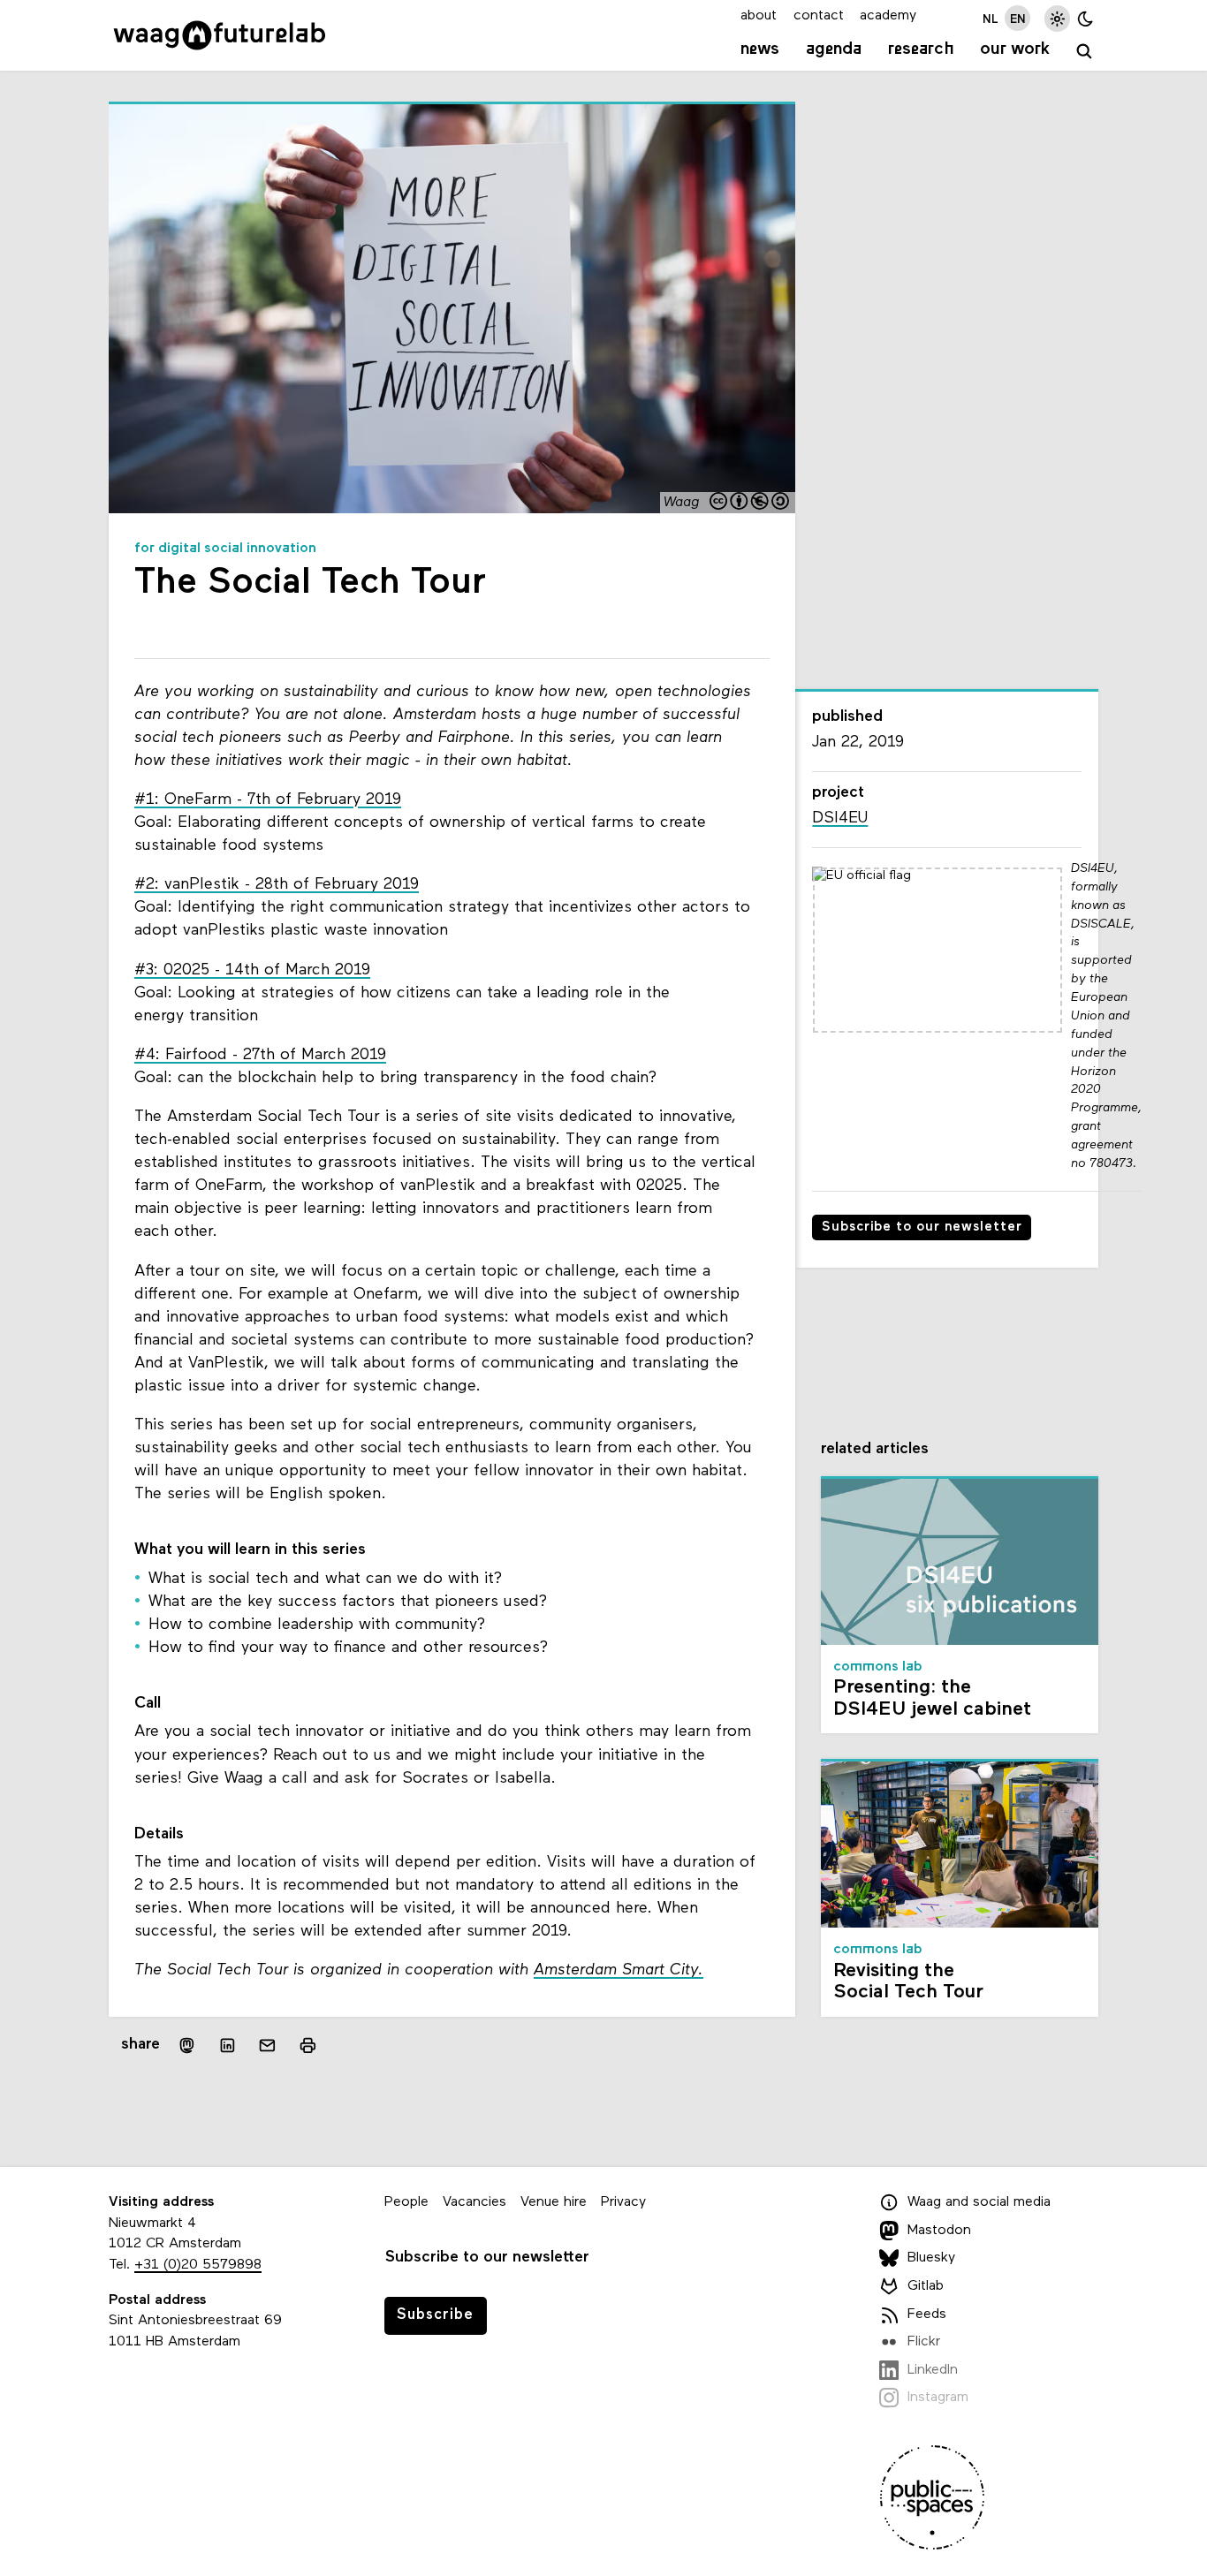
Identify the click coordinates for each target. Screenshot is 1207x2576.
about (759, 16)
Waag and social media (979, 2202)
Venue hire (554, 2202)
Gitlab (926, 2286)
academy (888, 16)
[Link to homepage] (220, 35)
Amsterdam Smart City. (619, 1970)
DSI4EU (840, 818)
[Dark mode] (1086, 18)
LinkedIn (933, 2370)
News (760, 49)
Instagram (938, 2398)
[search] (1085, 52)
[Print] (308, 2046)
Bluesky (931, 2259)
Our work (1015, 49)
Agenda (834, 49)
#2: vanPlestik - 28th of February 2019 (277, 885)
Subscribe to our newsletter (922, 1227)
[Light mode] (1057, 18)
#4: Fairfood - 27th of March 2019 (260, 1055)
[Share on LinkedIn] (227, 2046)
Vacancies (474, 2202)
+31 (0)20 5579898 (198, 2265)
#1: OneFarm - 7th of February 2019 (268, 800)
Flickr (924, 2342)
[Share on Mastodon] (187, 2046)
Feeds (927, 2315)
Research (921, 49)
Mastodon (939, 2231)
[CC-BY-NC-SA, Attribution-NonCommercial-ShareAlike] (750, 503)
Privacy (623, 2202)
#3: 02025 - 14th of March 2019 (252, 970)
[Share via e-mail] (268, 2046)
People (406, 2202)
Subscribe (435, 2315)
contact (819, 16)
